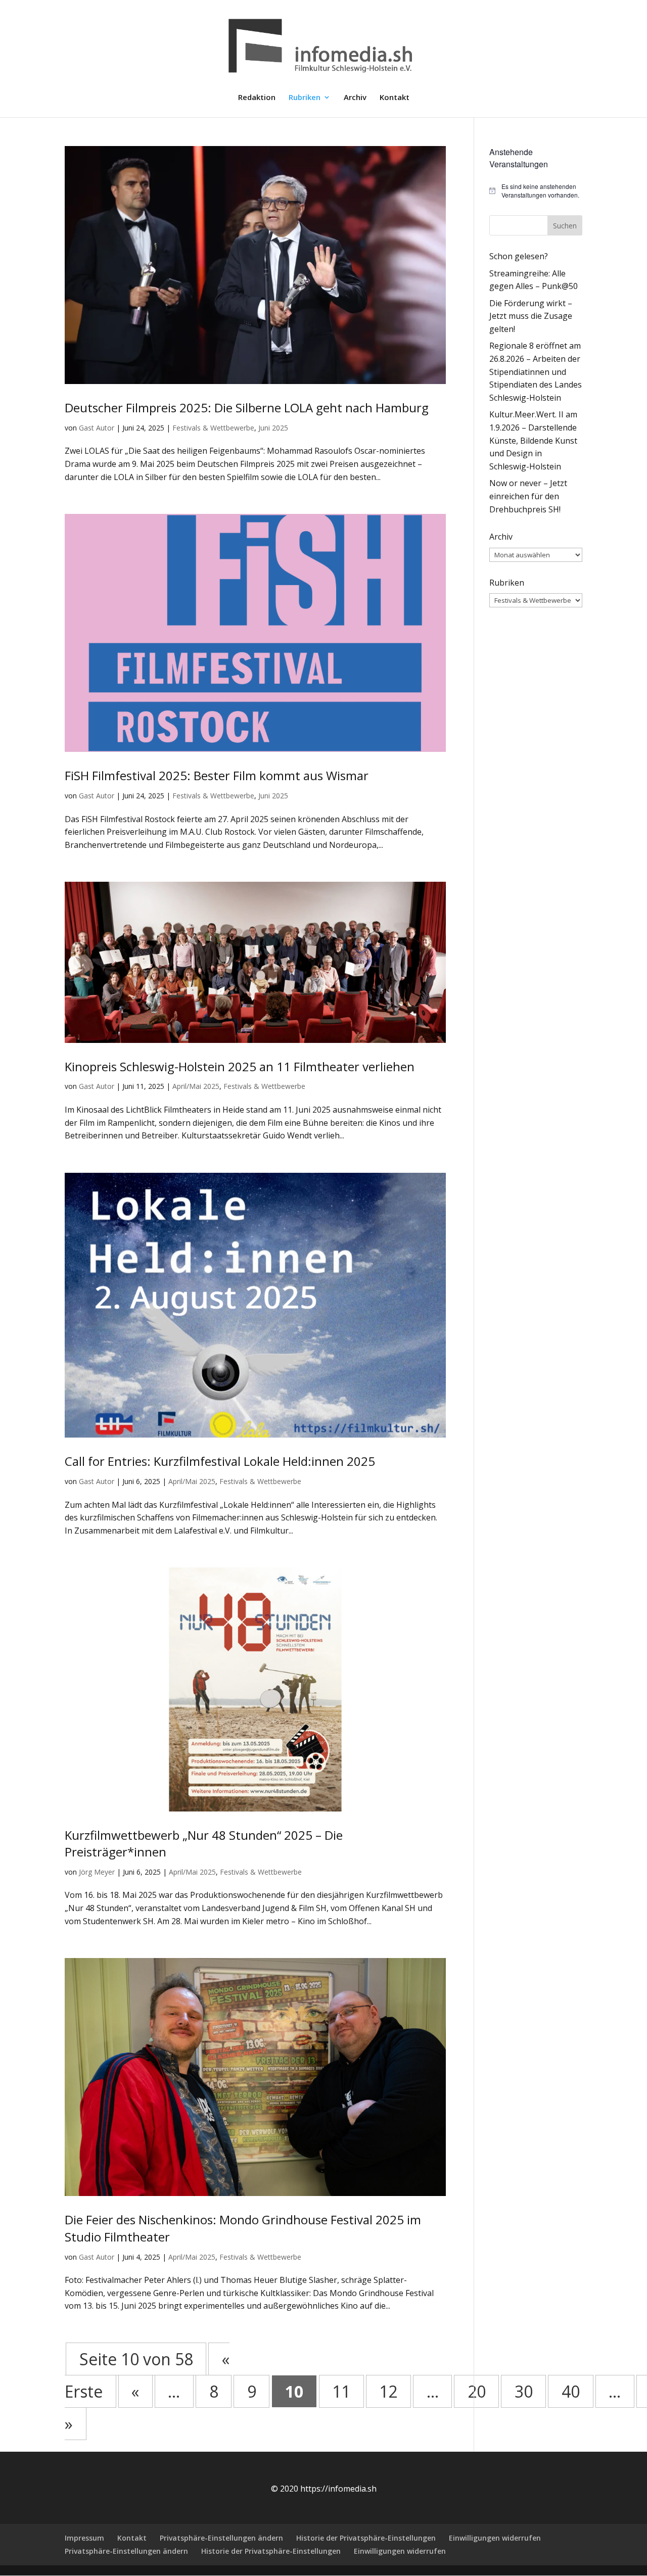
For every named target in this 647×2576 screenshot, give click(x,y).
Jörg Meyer (97, 1872)
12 (388, 2391)
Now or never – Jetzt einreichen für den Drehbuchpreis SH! (528, 496)
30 (524, 2391)
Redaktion (257, 98)
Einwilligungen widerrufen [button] (495, 2538)
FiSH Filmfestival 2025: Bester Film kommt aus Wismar (217, 775)
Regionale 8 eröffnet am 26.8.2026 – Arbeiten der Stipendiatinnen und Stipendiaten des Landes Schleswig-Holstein (536, 371)
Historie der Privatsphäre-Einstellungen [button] (366, 2538)
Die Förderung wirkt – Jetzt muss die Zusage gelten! (531, 316)
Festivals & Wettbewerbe (213, 428)
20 (477, 2391)
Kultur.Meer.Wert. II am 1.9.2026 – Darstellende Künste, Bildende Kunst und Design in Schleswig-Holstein (533, 440)
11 (341, 2391)
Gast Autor (97, 428)
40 (571, 2391)
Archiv (355, 98)
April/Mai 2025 (196, 1086)
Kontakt (395, 98)
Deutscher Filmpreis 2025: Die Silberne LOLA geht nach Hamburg (247, 408)
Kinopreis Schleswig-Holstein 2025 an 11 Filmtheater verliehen (240, 1066)
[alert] (536, 191)
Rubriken (305, 98)
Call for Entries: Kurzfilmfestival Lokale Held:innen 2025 (220, 1461)
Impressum (84, 2538)
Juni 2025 (273, 428)
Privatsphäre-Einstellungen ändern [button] (221, 2538)
